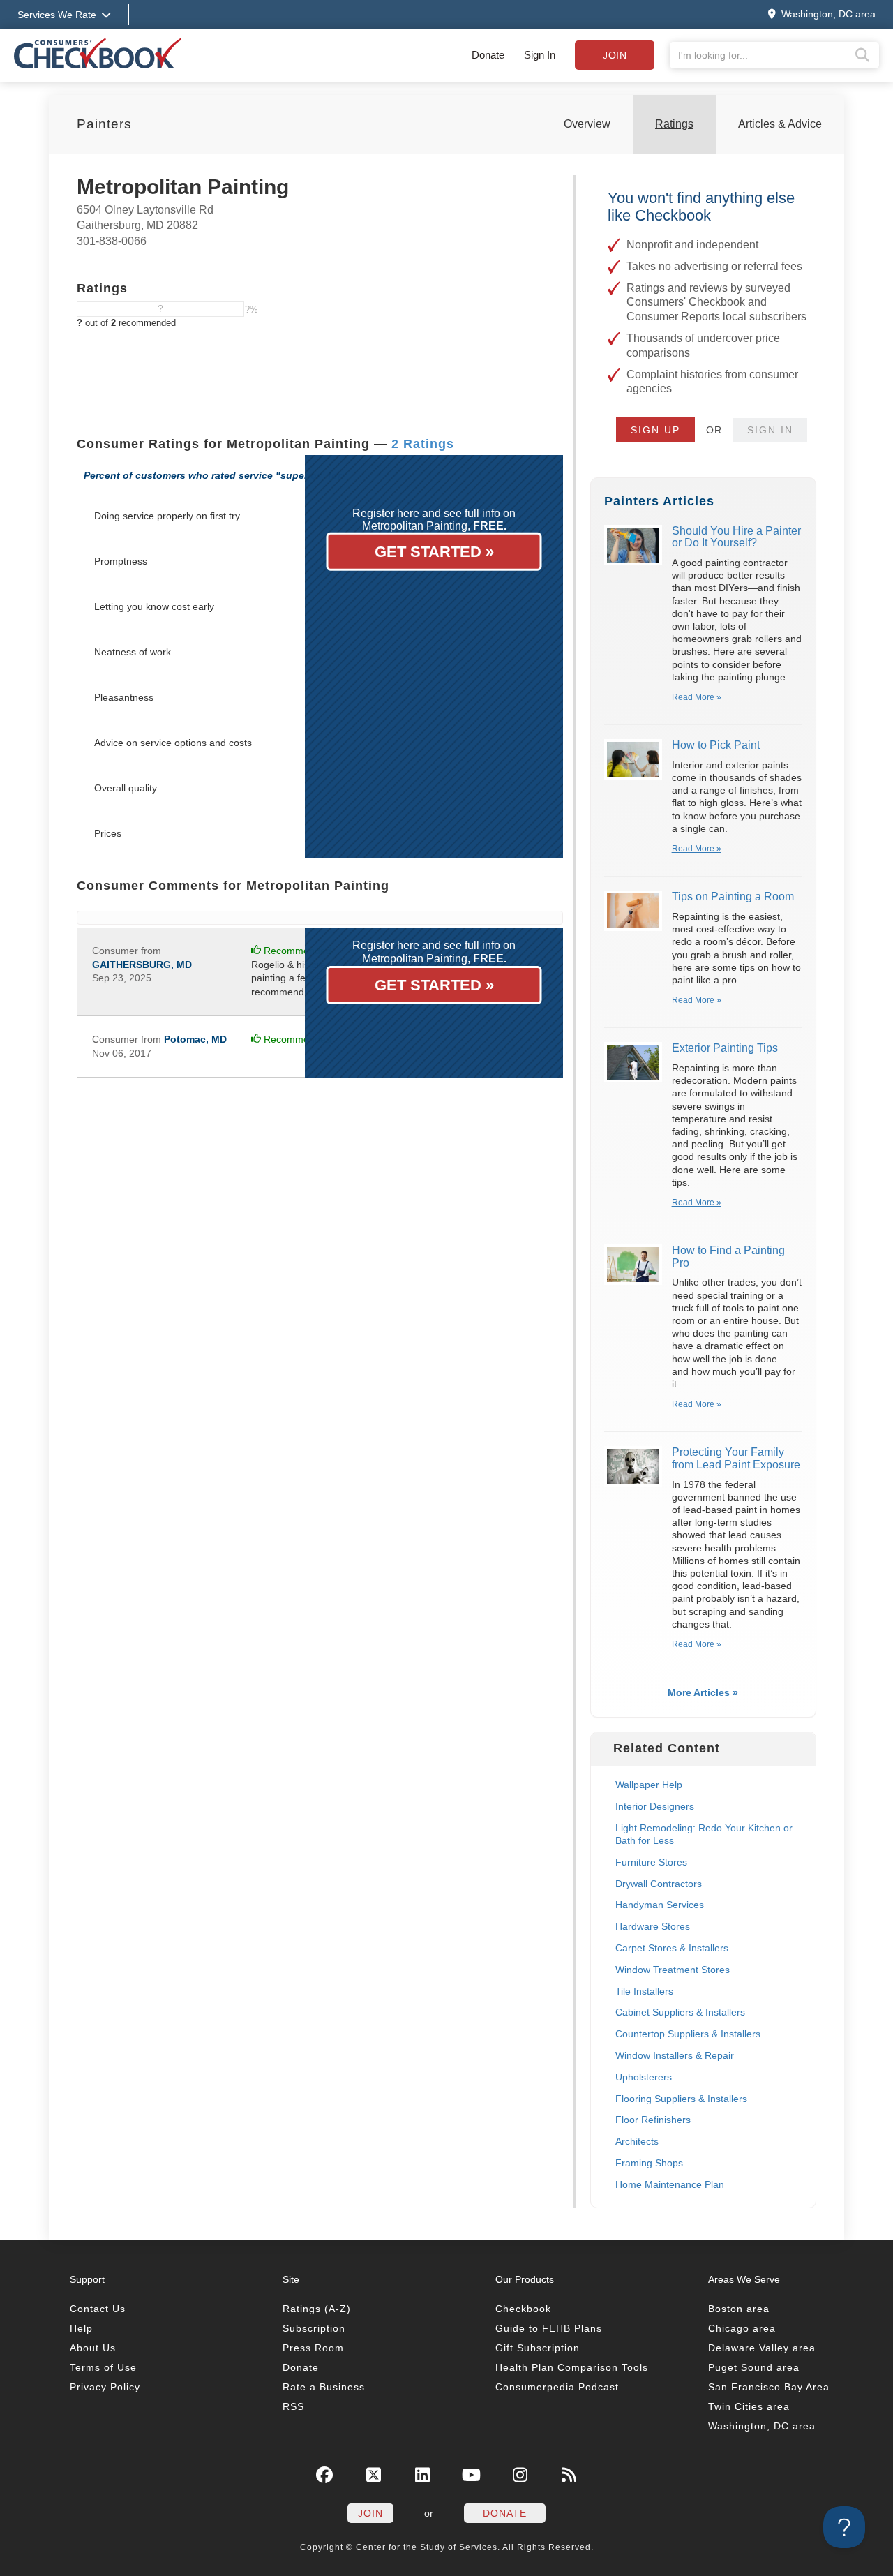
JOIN (370, 2513)
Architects (637, 2141)
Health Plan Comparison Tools (572, 2367)
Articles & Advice (780, 124)
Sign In (540, 55)
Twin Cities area (749, 2406)
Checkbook (523, 2309)
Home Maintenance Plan (670, 2184)
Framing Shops (649, 2163)
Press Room (313, 2348)
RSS (293, 2406)
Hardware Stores (653, 1926)
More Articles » (703, 1692)
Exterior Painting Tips (725, 1048)
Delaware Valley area (762, 2348)
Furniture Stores (651, 1862)
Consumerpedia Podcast (557, 2387)
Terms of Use (103, 2367)
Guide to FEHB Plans (549, 2328)
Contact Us (98, 2309)
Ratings (674, 124)
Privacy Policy (105, 2387)
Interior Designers (655, 1806)
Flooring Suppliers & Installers (681, 2099)
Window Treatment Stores (673, 1970)
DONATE (505, 2513)
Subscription (314, 2328)
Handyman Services (660, 1905)
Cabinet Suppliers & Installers (680, 2012)
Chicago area (742, 2328)
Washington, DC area (762, 2426)
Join (615, 55)
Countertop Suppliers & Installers (688, 2034)
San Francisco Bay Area (769, 2387)
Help (81, 2328)
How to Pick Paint (716, 745)
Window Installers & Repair (675, 2055)
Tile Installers (644, 1991)
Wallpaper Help (649, 1785)
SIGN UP (655, 430)
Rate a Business (324, 2387)
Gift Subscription (538, 2348)
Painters (104, 124)
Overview (587, 124)
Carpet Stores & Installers (672, 1948)
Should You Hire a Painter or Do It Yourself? (736, 537)
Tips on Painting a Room (733, 896)
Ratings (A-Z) (317, 2309)
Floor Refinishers (653, 2120)
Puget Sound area (754, 2367)
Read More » (697, 697)
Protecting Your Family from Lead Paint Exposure (736, 1458)
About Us (93, 2348)
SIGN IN (770, 430)
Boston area (739, 2309)
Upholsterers (644, 2077)
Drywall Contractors (659, 1884)
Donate (488, 55)
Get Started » (434, 552)
